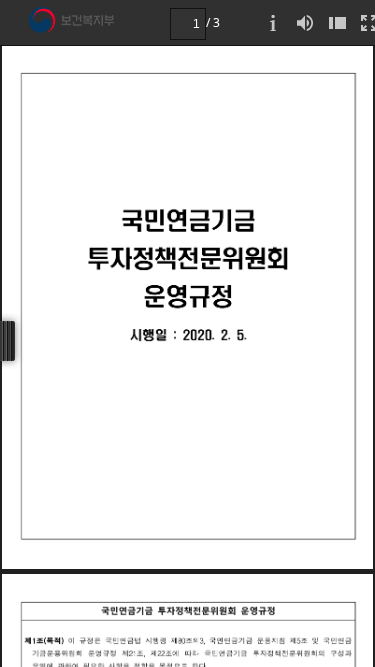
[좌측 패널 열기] (337, 22)
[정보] (273, 22)
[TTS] (305, 22)
